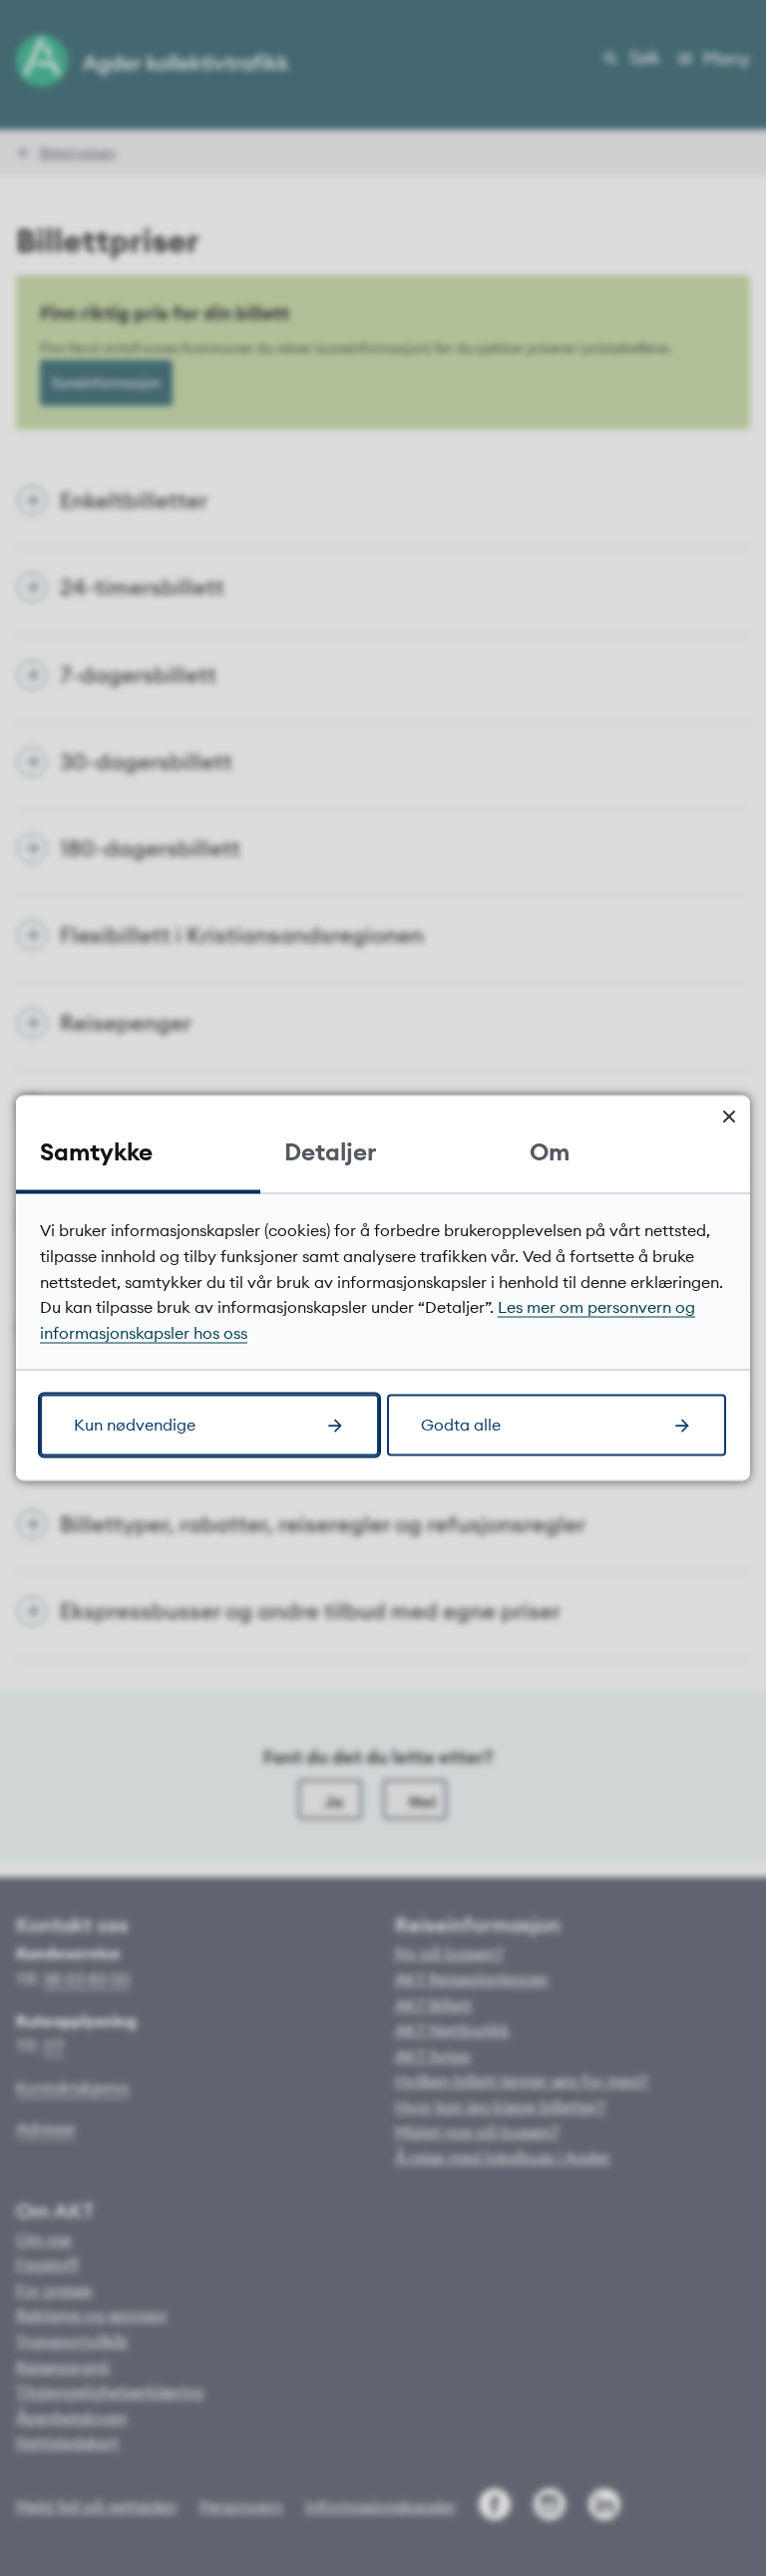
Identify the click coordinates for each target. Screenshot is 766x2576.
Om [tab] (550, 1151)
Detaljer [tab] (330, 1151)
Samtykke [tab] (96, 1151)
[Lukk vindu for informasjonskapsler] (729, 1117)
